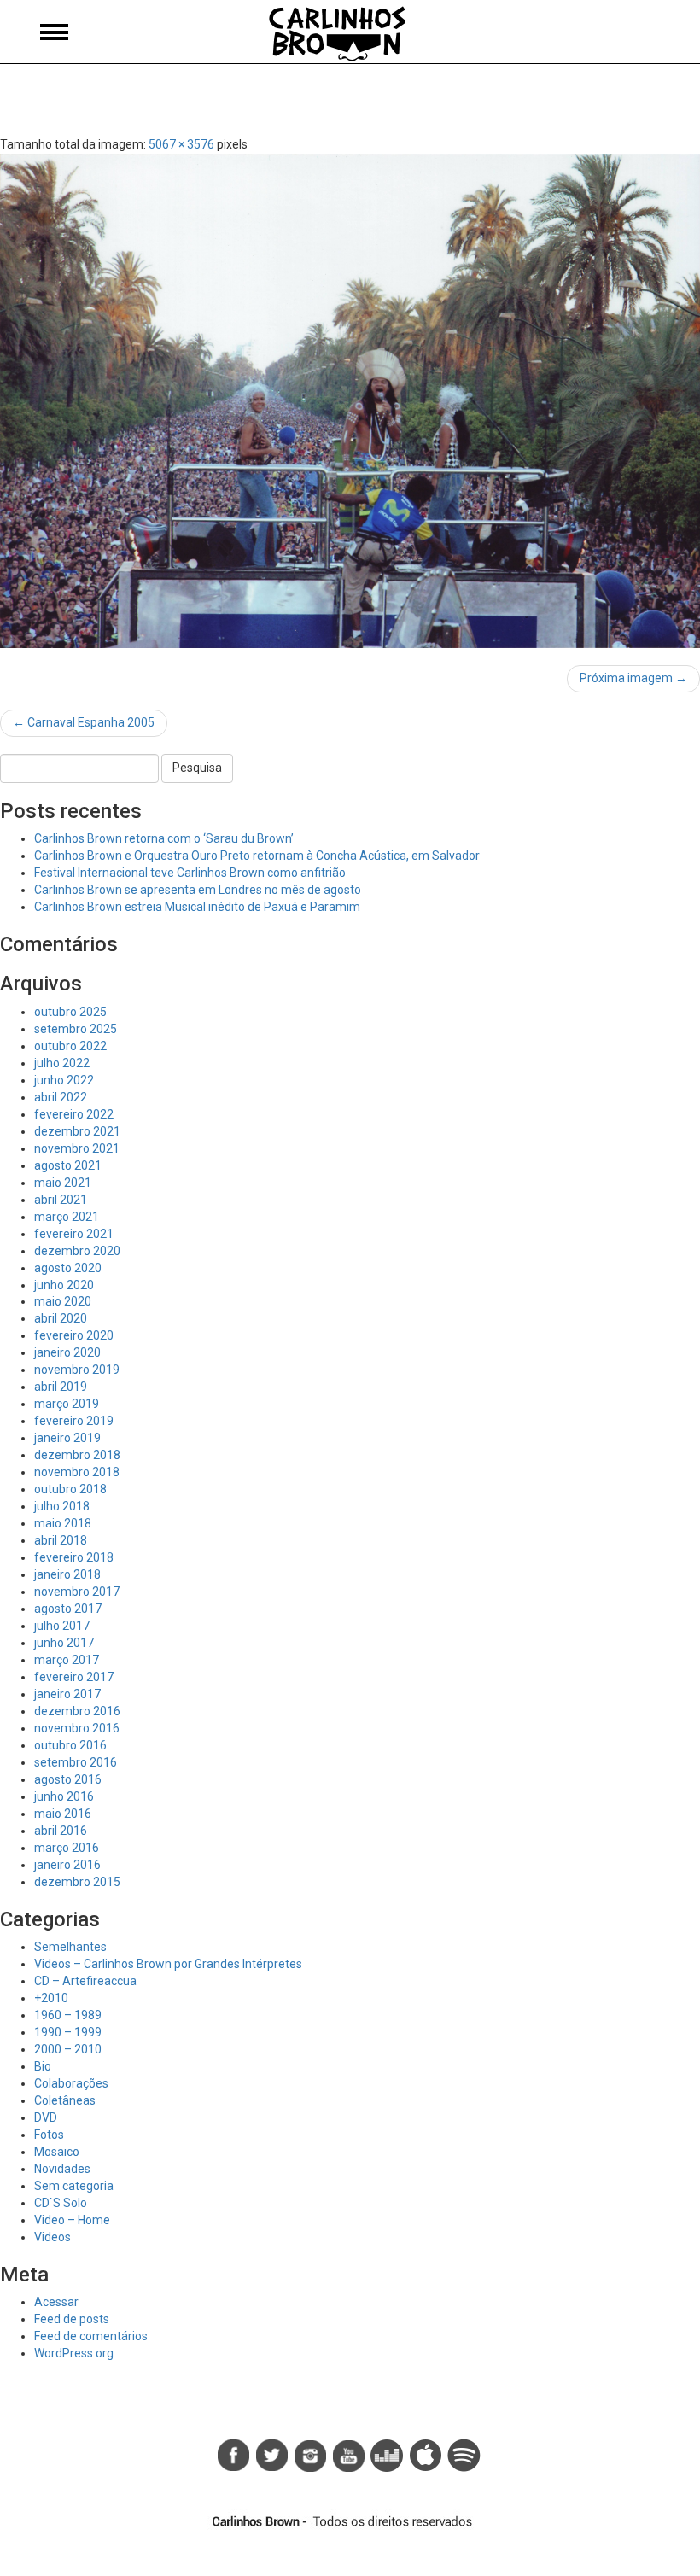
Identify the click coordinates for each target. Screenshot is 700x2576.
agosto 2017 (68, 1609)
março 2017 (67, 1660)
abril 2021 (61, 1200)
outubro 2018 (70, 1489)
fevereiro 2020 (74, 1335)
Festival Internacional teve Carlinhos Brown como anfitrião (190, 873)
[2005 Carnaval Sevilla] (350, 401)
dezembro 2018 (77, 1455)
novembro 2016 (77, 1728)
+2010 (51, 1998)
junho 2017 (64, 1643)
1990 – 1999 (68, 2032)
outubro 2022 (70, 1046)
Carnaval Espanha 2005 (84, 722)
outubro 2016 (70, 1745)
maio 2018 (63, 1523)
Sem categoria (74, 2186)
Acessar (56, 2302)
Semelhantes (70, 1947)
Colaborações (71, 2083)
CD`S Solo (61, 2203)
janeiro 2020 (67, 1352)
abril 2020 (61, 1318)
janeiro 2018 (67, 1574)
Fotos (49, 2135)
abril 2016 (61, 1831)
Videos (52, 2237)
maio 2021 (63, 1183)
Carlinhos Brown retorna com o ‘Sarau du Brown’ (164, 838)
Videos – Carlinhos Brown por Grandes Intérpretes (168, 1964)
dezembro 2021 (77, 1131)
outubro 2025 (70, 1012)
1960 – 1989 (68, 2015)
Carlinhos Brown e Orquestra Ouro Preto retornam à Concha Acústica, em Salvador (257, 856)
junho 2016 (64, 1796)
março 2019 (67, 1404)
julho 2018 (62, 1506)
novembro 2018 (77, 1472)
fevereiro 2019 (74, 1421)
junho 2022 (64, 1080)
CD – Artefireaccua (85, 1981)
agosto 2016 (68, 1779)
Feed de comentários (91, 2336)
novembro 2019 (77, 1370)
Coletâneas (65, 2100)
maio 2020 (63, 1301)
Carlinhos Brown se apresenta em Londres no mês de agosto (198, 890)
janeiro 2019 (67, 1438)
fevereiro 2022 (74, 1114)
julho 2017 (62, 1626)
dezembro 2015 (77, 1882)
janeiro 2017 (67, 1694)
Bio (43, 2066)
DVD (46, 2117)
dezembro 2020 (77, 1251)
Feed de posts (72, 2319)
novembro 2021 (77, 1148)
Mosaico (57, 2152)
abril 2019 (61, 1387)
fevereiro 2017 (74, 1677)
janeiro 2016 (67, 1865)
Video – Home (72, 2220)
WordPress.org (74, 2353)
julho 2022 (62, 1063)
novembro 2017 (77, 1592)
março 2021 (67, 1217)
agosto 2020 (68, 1268)
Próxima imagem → (633, 678)
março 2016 (67, 1848)
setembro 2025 (76, 1029)
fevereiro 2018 (74, 1557)
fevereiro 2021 (74, 1234)
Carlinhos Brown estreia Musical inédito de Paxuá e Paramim (197, 907)
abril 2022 (61, 1097)
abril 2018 (61, 1540)
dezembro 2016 (77, 1711)
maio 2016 (63, 1814)
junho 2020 (64, 1285)
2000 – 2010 (68, 2049)
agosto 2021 (68, 1165)
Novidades (62, 2169)
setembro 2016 (76, 1762)
